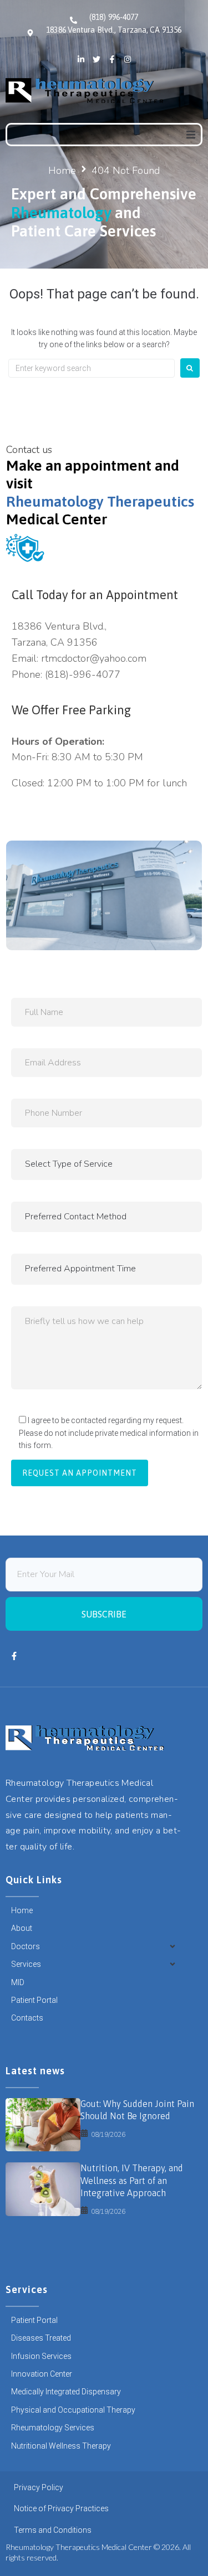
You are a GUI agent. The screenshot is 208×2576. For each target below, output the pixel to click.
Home (62, 171)
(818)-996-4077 (83, 674)
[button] (191, 135)
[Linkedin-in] (81, 59)
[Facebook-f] (112, 59)
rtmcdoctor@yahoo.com (94, 658)
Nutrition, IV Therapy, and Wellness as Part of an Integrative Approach (132, 2180)
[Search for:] (92, 368)
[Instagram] (128, 59)
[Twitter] (97, 59)
